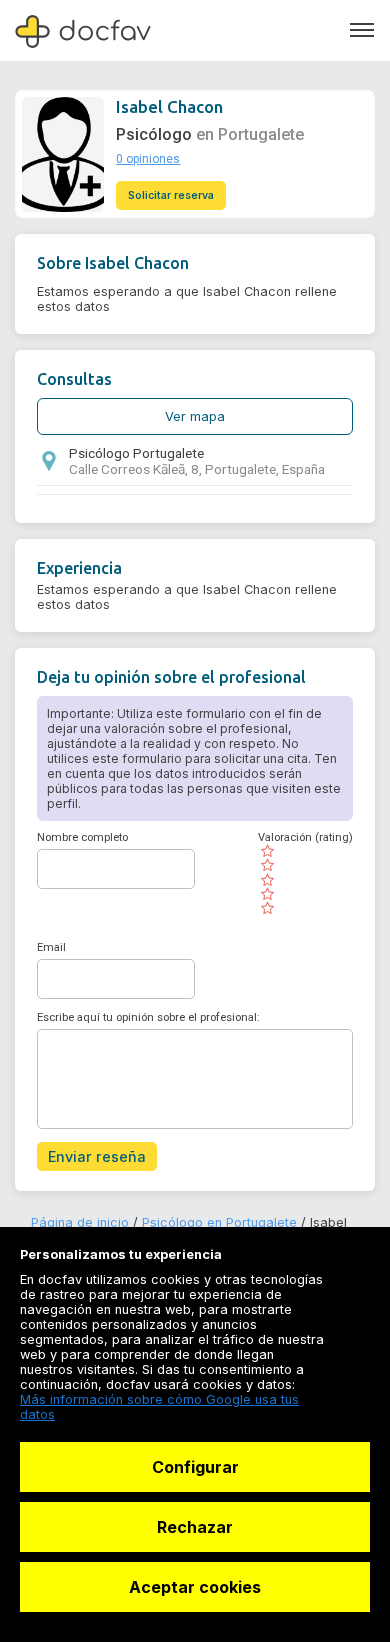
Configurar (195, 1467)
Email (51, 947)
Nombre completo (82, 837)
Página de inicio (80, 1222)
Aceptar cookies (195, 1587)
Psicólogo (154, 134)
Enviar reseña (97, 1156)
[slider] (305, 880)
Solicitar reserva (171, 195)
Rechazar (195, 1527)
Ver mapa (195, 416)
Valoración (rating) (305, 837)
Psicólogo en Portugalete (219, 1222)
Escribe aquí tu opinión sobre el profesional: (148, 1017)
